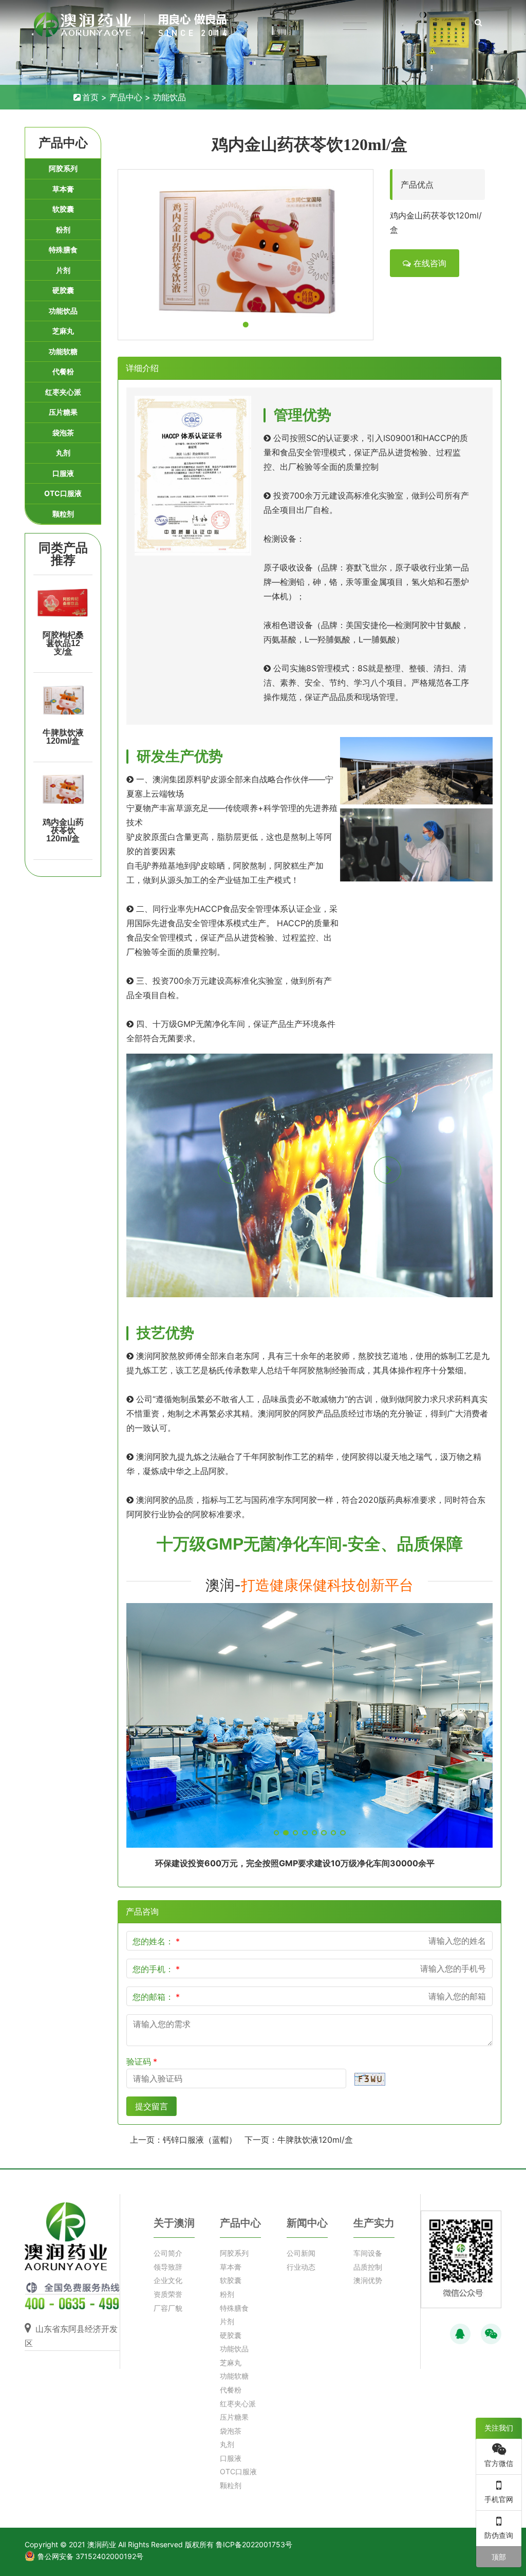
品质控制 (368, 2267)
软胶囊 (63, 209)
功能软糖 (63, 351)
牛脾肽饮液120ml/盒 (63, 737)
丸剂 (63, 453)
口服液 (63, 473)
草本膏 (63, 189)
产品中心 (126, 97)
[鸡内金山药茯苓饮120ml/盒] (63, 789)
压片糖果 (63, 412)
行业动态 (301, 2267)
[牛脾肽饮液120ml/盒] (63, 700)
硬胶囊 (63, 290)
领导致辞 (168, 2267)
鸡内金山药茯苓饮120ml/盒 (63, 830)
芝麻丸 (63, 331)
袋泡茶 (63, 433)
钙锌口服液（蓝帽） (200, 2140)
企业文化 (168, 2280)
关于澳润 (174, 2223)
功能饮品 (170, 97)
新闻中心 (307, 2223)
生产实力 (374, 2223)
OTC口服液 (63, 493)
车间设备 (368, 2253)
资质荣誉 (168, 2294)
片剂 (63, 270)
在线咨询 (429, 263)
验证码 (139, 2062)
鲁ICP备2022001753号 (254, 2544)
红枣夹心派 (63, 392)
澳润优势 (368, 2280)
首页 (90, 97)
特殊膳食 (63, 250)
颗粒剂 (63, 514)
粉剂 (63, 229)
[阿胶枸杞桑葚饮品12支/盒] (63, 602)
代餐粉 (63, 371)
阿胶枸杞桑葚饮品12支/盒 (63, 643)
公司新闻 (301, 2253)
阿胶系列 (63, 168)
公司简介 (168, 2253)
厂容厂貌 (168, 2308)
